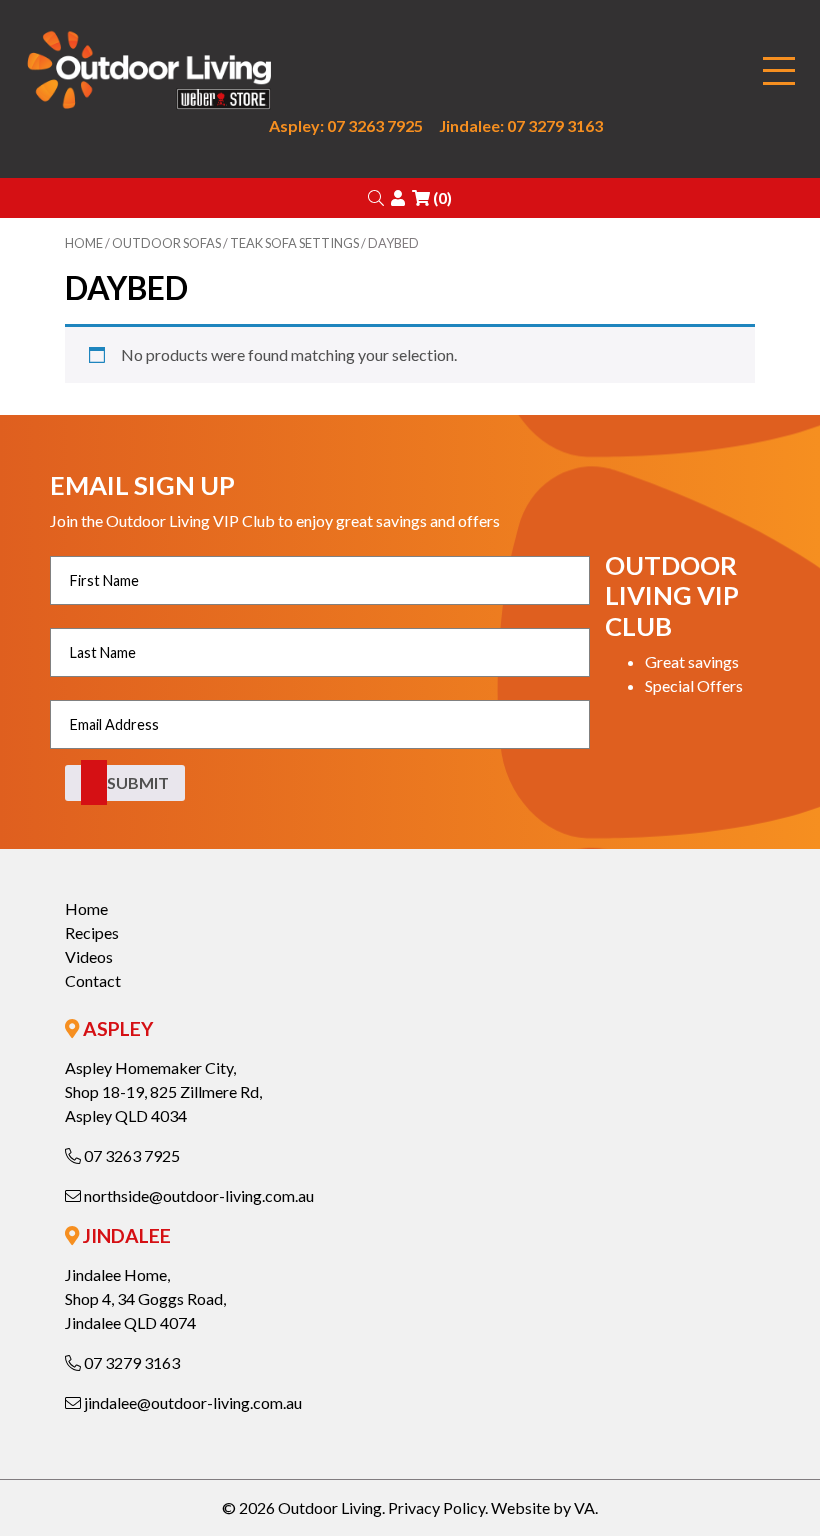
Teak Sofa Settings (294, 243)
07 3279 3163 (130, 1362)
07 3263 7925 (130, 1155)
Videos (89, 956)
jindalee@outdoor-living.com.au (191, 1402)
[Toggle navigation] (779, 71)
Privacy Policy (436, 1507)
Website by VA (543, 1507)
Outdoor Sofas (166, 243)
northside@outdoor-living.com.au (197, 1195)
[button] (376, 197)
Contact (93, 980)
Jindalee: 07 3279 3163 (521, 125)
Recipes (92, 932)
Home (84, 243)
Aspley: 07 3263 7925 (346, 125)
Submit (138, 782)
